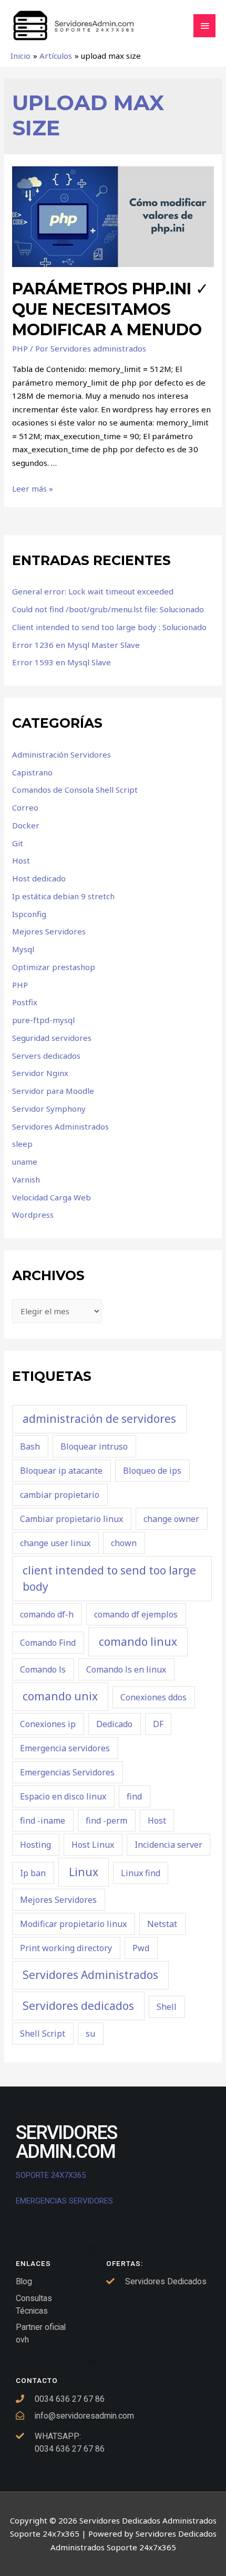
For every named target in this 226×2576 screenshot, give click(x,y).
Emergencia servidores (65, 1748)
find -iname (43, 1821)
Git (18, 843)
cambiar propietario (60, 1495)
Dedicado (114, 1724)
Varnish (26, 1179)
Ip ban (33, 1873)
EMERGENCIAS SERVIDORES (64, 2201)
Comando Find (48, 1643)
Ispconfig (29, 914)
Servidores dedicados (78, 2006)
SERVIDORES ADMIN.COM (66, 2142)
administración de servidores (99, 1419)
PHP (20, 348)
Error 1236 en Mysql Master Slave (76, 645)
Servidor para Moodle (53, 1091)
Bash (30, 1446)
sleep (22, 1144)
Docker (26, 825)
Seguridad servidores (52, 1038)
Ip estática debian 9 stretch (63, 896)
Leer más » (33, 488)
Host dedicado (39, 878)
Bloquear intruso (94, 1446)
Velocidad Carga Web (52, 1197)
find (134, 1796)
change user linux (55, 1543)
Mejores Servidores (49, 931)
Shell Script (43, 2034)
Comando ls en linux (126, 1669)
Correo (25, 807)
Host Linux (93, 1845)
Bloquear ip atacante (61, 1471)
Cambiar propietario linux (71, 1519)
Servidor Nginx (40, 1073)
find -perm (106, 1821)
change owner (171, 1519)
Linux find (141, 1873)
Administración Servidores (61, 754)
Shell (167, 2007)
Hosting (35, 1845)
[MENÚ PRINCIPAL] (204, 26)
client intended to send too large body (109, 1579)
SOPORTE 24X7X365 (52, 2175)
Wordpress (33, 1215)
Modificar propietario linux (73, 1924)
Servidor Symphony (49, 1109)
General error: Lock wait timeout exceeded (93, 591)
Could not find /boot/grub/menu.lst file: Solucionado (108, 609)
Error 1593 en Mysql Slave (61, 662)
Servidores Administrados (60, 1126)
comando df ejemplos (136, 1614)
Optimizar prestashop (54, 967)
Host (21, 860)
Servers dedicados (46, 1056)
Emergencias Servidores (67, 1772)
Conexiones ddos (153, 1697)
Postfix (25, 1002)
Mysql (23, 949)
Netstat (162, 1924)
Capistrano (32, 772)
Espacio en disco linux (63, 1796)
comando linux (138, 1642)
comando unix (60, 1696)
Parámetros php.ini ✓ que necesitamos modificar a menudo (110, 309)
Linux (84, 1872)
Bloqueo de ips (152, 1471)
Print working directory (66, 1948)
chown (124, 1543)
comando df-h (47, 1614)
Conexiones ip (48, 1724)
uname (25, 1162)
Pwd (141, 1948)
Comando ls (43, 1669)
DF (158, 1724)
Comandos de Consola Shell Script (75, 790)
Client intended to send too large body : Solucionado (109, 627)
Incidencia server (168, 1845)
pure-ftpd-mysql (43, 1020)
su (90, 2034)
